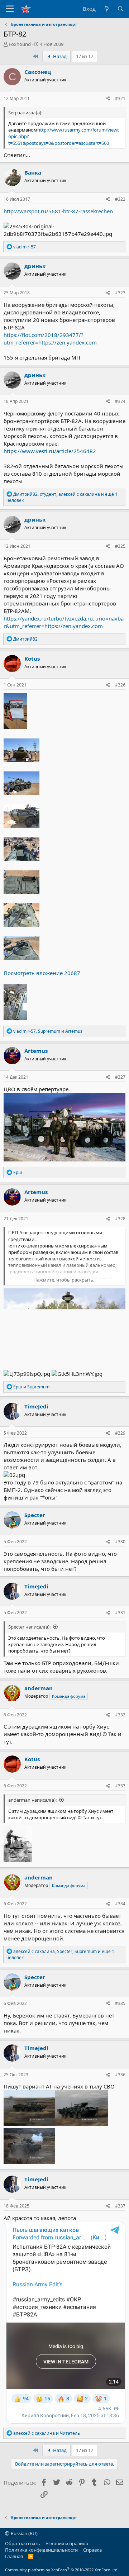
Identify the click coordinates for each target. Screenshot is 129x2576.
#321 (120, 98)
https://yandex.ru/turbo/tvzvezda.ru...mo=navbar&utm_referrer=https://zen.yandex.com (64, 622)
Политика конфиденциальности (41, 2550)
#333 (120, 1786)
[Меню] (10, 9)
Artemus (36, 1051)
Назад (59, 56)
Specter (35, 1515)
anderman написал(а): (32, 1800)
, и (48, 1031)
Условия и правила (67, 2543)
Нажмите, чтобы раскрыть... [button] (65, 1280)
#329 (120, 1433)
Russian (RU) (24, 2533)
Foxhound (20, 44)
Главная (14, 2556)
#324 (120, 401)
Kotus (32, 659)
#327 (120, 1077)
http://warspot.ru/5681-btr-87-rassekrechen (58, 211)
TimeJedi (36, 1406)
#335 (120, 2003)
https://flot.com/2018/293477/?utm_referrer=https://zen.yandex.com (50, 339)
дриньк (35, 266)
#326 (120, 685)
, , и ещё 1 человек (62, 497)
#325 (120, 546)
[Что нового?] (106, 9)
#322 (120, 199)
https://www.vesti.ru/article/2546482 (50, 451)
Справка (92, 2550)
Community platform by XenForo (62, 2570)
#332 (120, 1715)
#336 (120, 2075)
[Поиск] (121, 9)
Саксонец (38, 72)
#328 (120, 1219)
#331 (120, 1613)
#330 (120, 1542)
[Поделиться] (108, 99)
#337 (120, 2206)
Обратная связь (23, 2543)
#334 (120, 1904)
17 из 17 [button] (85, 56)
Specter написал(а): (29, 1627)
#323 (120, 293)
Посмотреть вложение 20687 (42, 973)
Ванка (33, 172)
